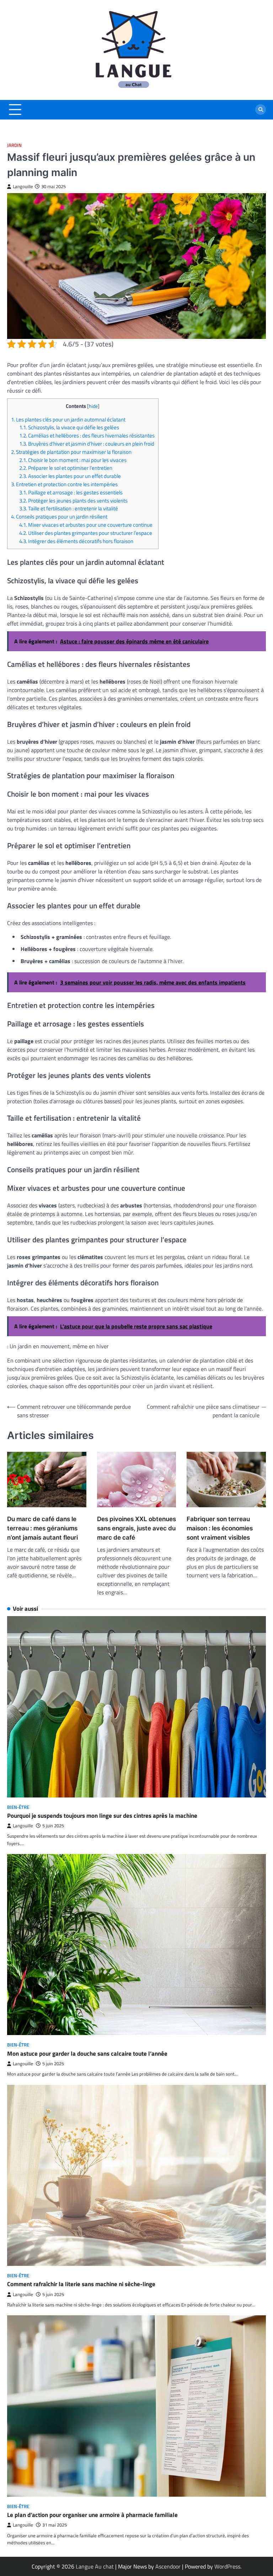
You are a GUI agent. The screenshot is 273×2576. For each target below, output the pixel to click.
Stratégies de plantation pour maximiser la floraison (71, 452)
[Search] (261, 110)
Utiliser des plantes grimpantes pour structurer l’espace (86, 533)
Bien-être (18, 1807)
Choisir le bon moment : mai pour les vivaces (73, 460)
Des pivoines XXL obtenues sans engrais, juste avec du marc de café (136, 1528)
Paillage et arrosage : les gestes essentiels (71, 492)
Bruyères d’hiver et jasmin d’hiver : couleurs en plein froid (87, 444)
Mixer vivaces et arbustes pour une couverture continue (86, 525)
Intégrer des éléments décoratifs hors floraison (76, 541)
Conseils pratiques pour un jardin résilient (59, 517)
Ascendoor (168, 2566)
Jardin (14, 145)
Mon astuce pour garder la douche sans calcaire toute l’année (87, 2054)
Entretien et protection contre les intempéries (64, 484)
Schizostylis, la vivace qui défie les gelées (69, 427)
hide (93, 406)
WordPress (227, 2566)
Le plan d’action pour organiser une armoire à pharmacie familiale (92, 2515)
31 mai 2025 (55, 2525)
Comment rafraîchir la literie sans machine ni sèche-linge (81, 2284)
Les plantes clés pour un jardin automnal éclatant (68, 419)
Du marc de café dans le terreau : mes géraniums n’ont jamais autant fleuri (42, 1528)
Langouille (23, 187)
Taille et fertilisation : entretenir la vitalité (69, 508)
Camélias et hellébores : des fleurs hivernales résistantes (87, 435)
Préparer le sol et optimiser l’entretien (66, 468)
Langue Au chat (95, 2566)
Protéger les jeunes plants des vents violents (73, 501)
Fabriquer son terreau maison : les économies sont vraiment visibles (220, 1528)
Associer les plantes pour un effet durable (70, 476)
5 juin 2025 (53, 1826)
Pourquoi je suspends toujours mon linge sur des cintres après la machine (102, 1816)
